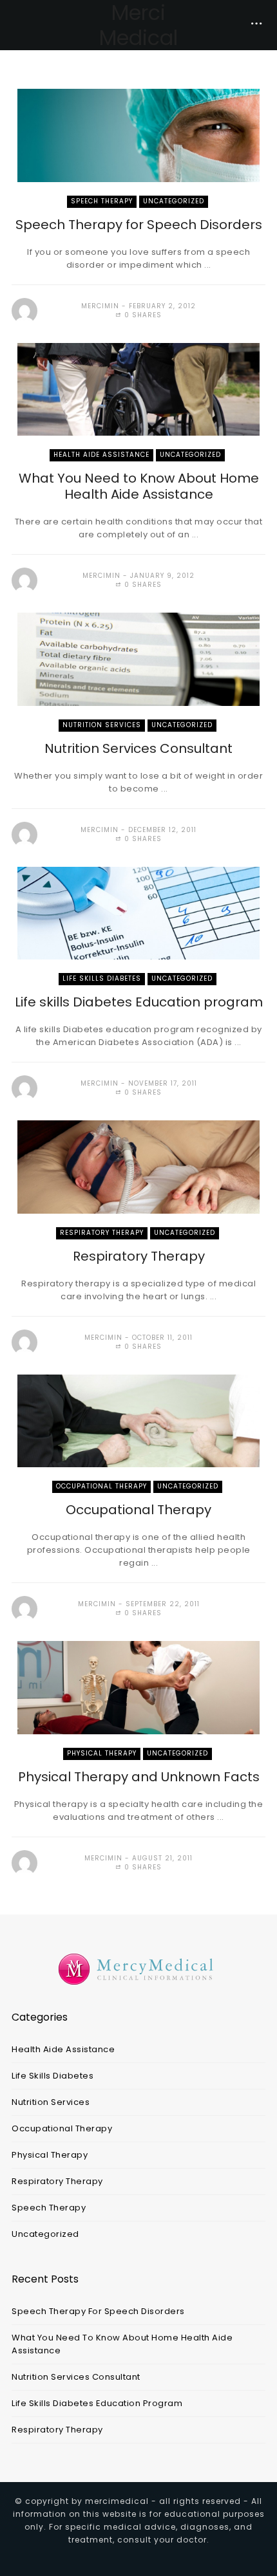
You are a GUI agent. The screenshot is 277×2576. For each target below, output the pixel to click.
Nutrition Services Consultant (138, 748)
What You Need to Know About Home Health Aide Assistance (139, 486)
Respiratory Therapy (102, 1233)
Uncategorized (174, 201)
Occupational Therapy (101, 1486)
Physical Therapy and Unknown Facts (139, 1777)
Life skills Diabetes (102, 978)
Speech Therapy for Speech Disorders (139, 225)
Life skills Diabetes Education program (139, 1002)
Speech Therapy (102, 201)
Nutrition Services (102, 725)
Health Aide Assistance (101, 455)
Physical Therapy (102, 1753)
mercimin (100, 306)
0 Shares (142, 315)
